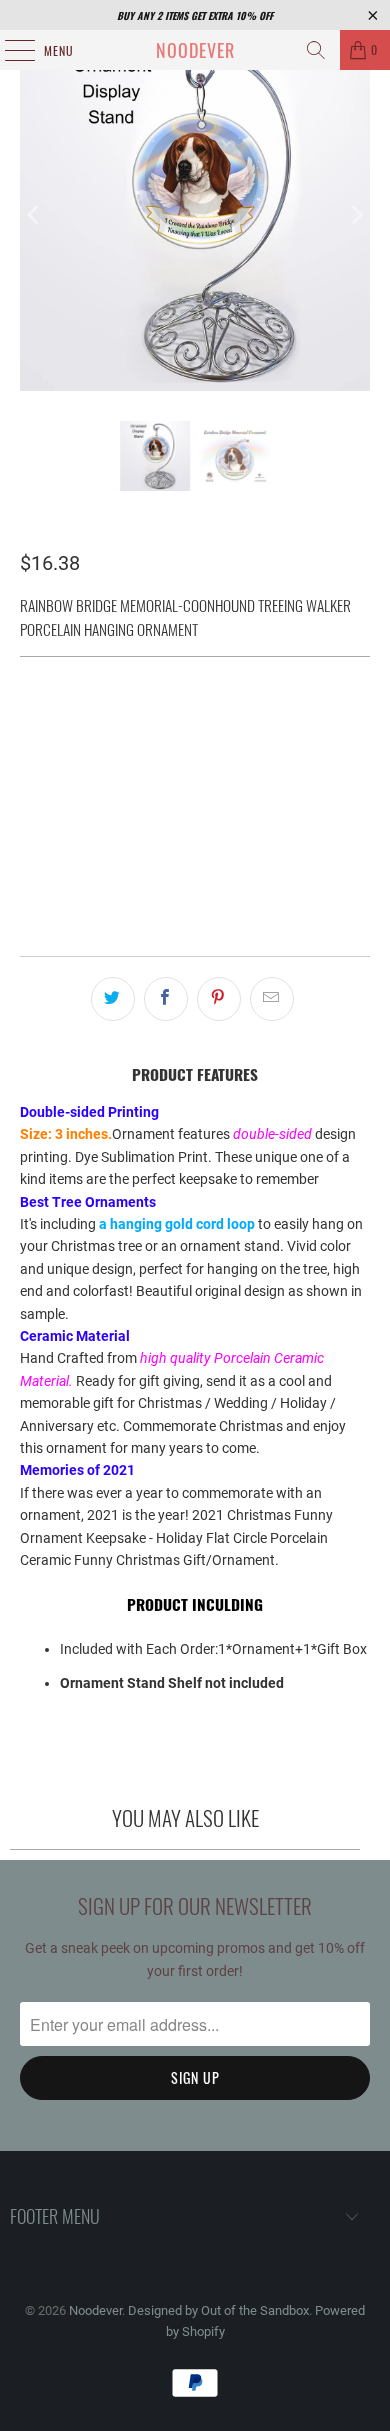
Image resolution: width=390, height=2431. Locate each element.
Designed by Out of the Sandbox (218, 2310)
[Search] (316, 50)
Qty (30, 778)
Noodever (195, 50)
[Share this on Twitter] (113, 999)
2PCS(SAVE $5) (131, 723)
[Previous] (35, 215)
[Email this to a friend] (272, 999)
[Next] (355, 215)
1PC (43, 723)
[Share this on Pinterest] (219, 999)
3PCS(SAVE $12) (256, 723)
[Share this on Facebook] (166, 999)
